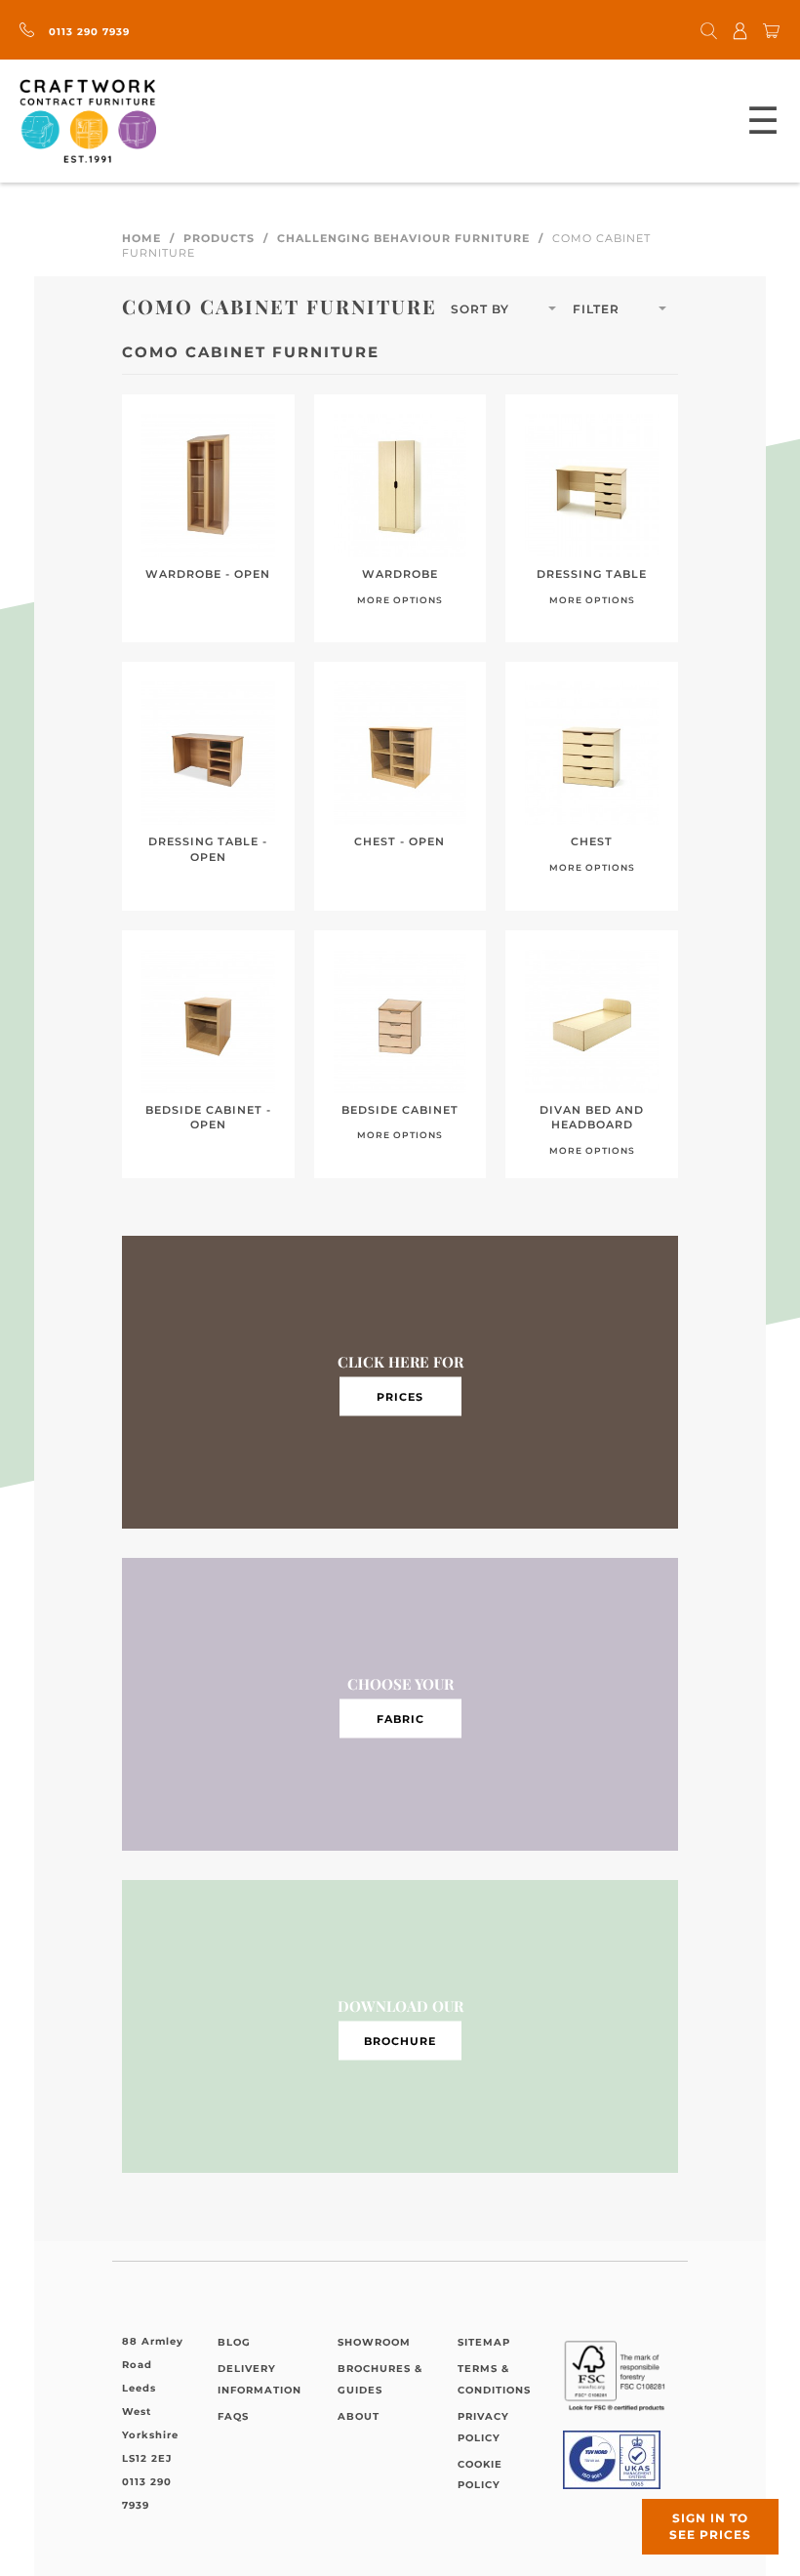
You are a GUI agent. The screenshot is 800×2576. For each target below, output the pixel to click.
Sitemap (484, 2342)
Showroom (374, 2342)
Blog (234, 2342)
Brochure (400, 2040)
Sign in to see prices (710, 2526)
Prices (400, 1396)
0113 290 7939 (87, 32)
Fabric (400, 1718)
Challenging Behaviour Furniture (403, 238)
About (359, 2416)
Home (141, 238)
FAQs (233, 2416)
